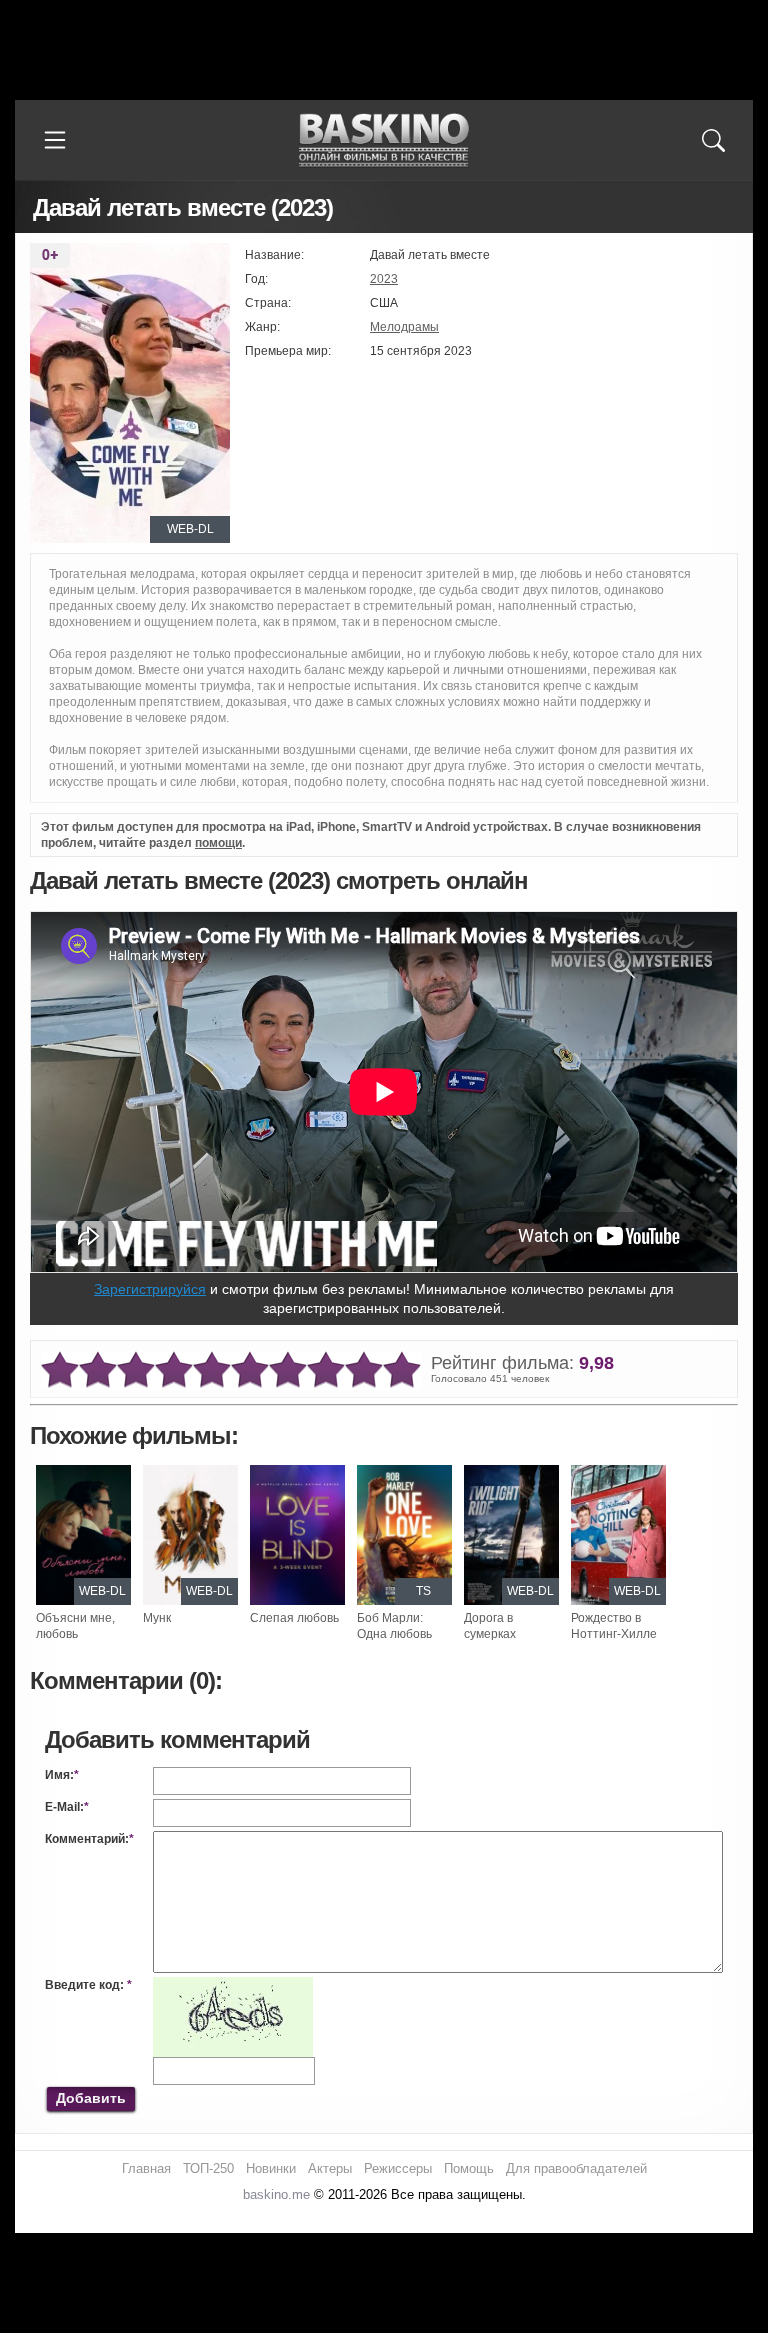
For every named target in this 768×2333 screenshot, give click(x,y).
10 (402, 1370)
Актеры (330, 2168)
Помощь (469, 2168)
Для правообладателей (576, 2168)
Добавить (91, 2098)
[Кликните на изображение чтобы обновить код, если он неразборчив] (233, 1985)
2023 (384, 279)
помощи (218, 843)
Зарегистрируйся (150, 1289)
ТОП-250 (208, 2168)
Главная (146, 2168)
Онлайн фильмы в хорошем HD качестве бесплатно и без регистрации (384, 140)
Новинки (271, 2168)
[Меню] (55, 140)
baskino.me (276, 2194)
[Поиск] (713, 140)
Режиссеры (398, 2168)
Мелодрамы (404, 327)
